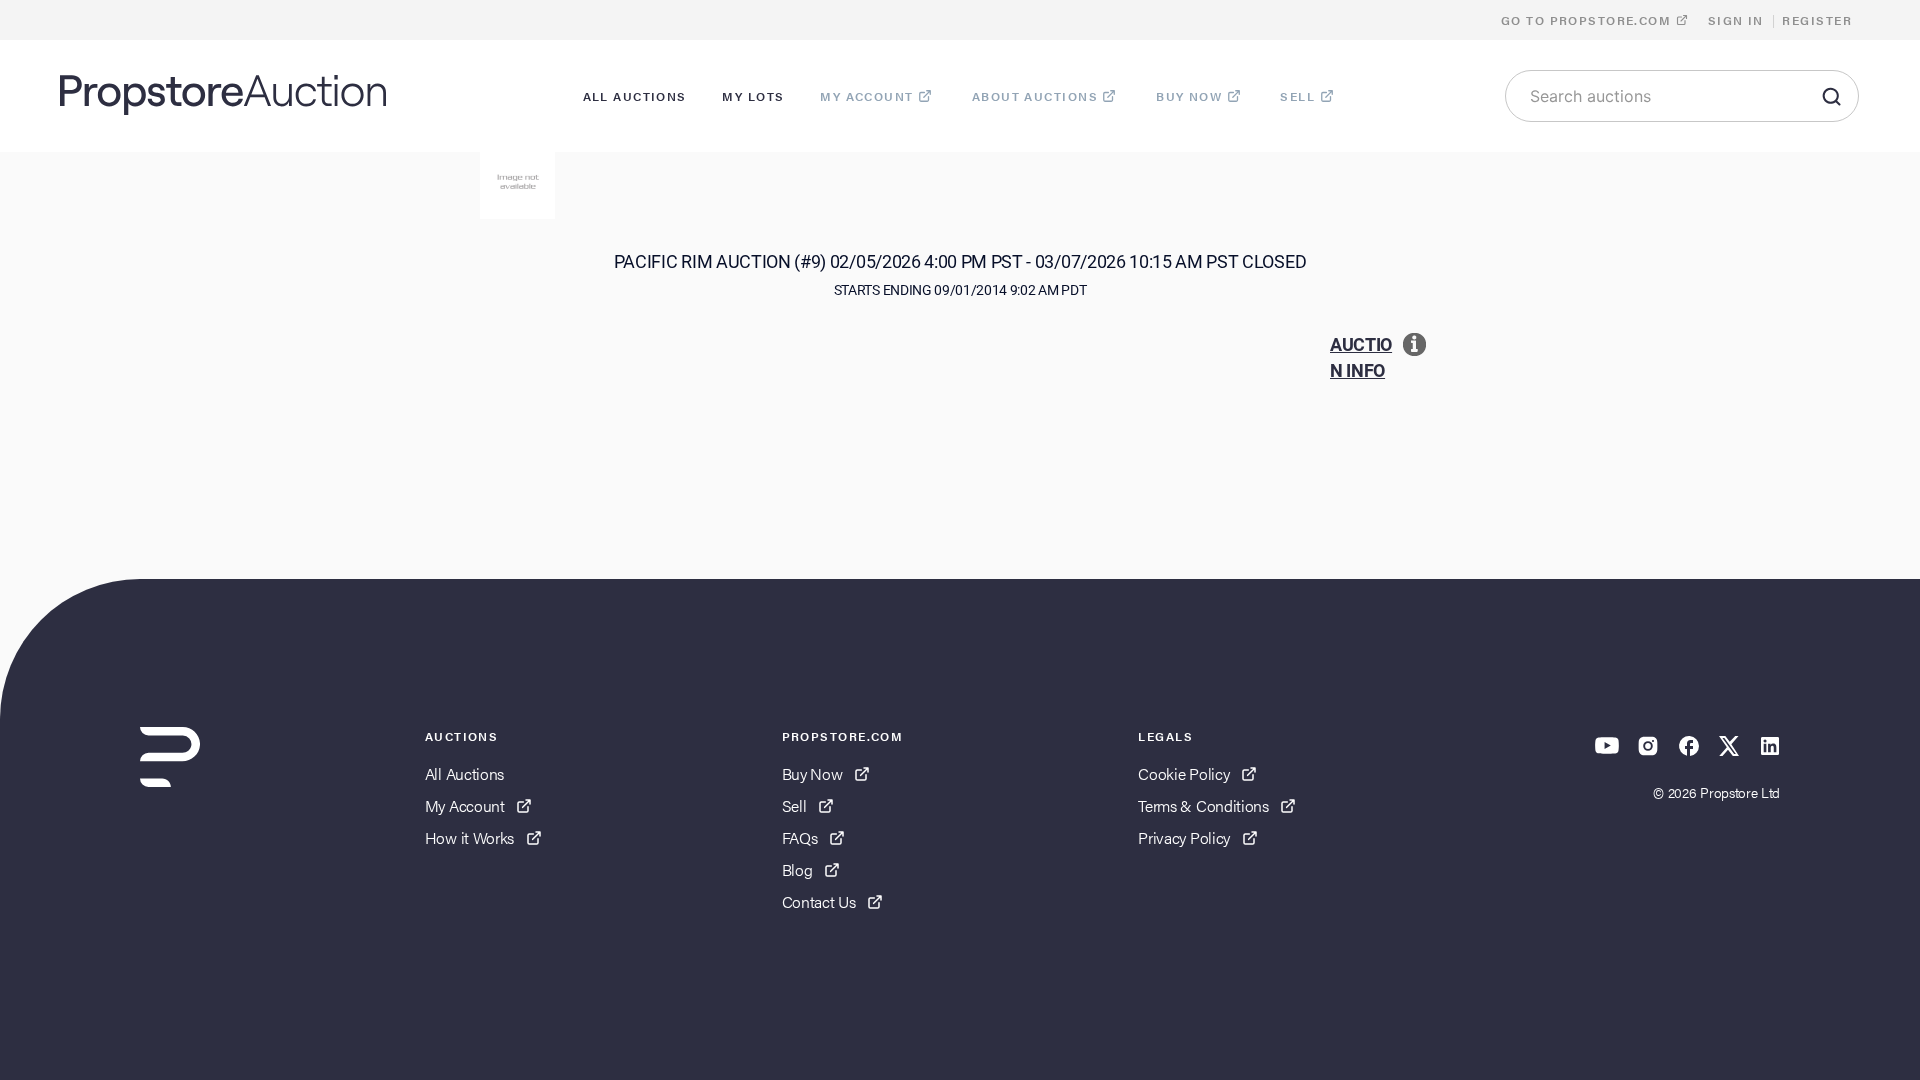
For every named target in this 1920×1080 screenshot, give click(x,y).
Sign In (1736, 20)
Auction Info (1361, 357)
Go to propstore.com (1588, 20)
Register (1817, 20)
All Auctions (464, 773)
